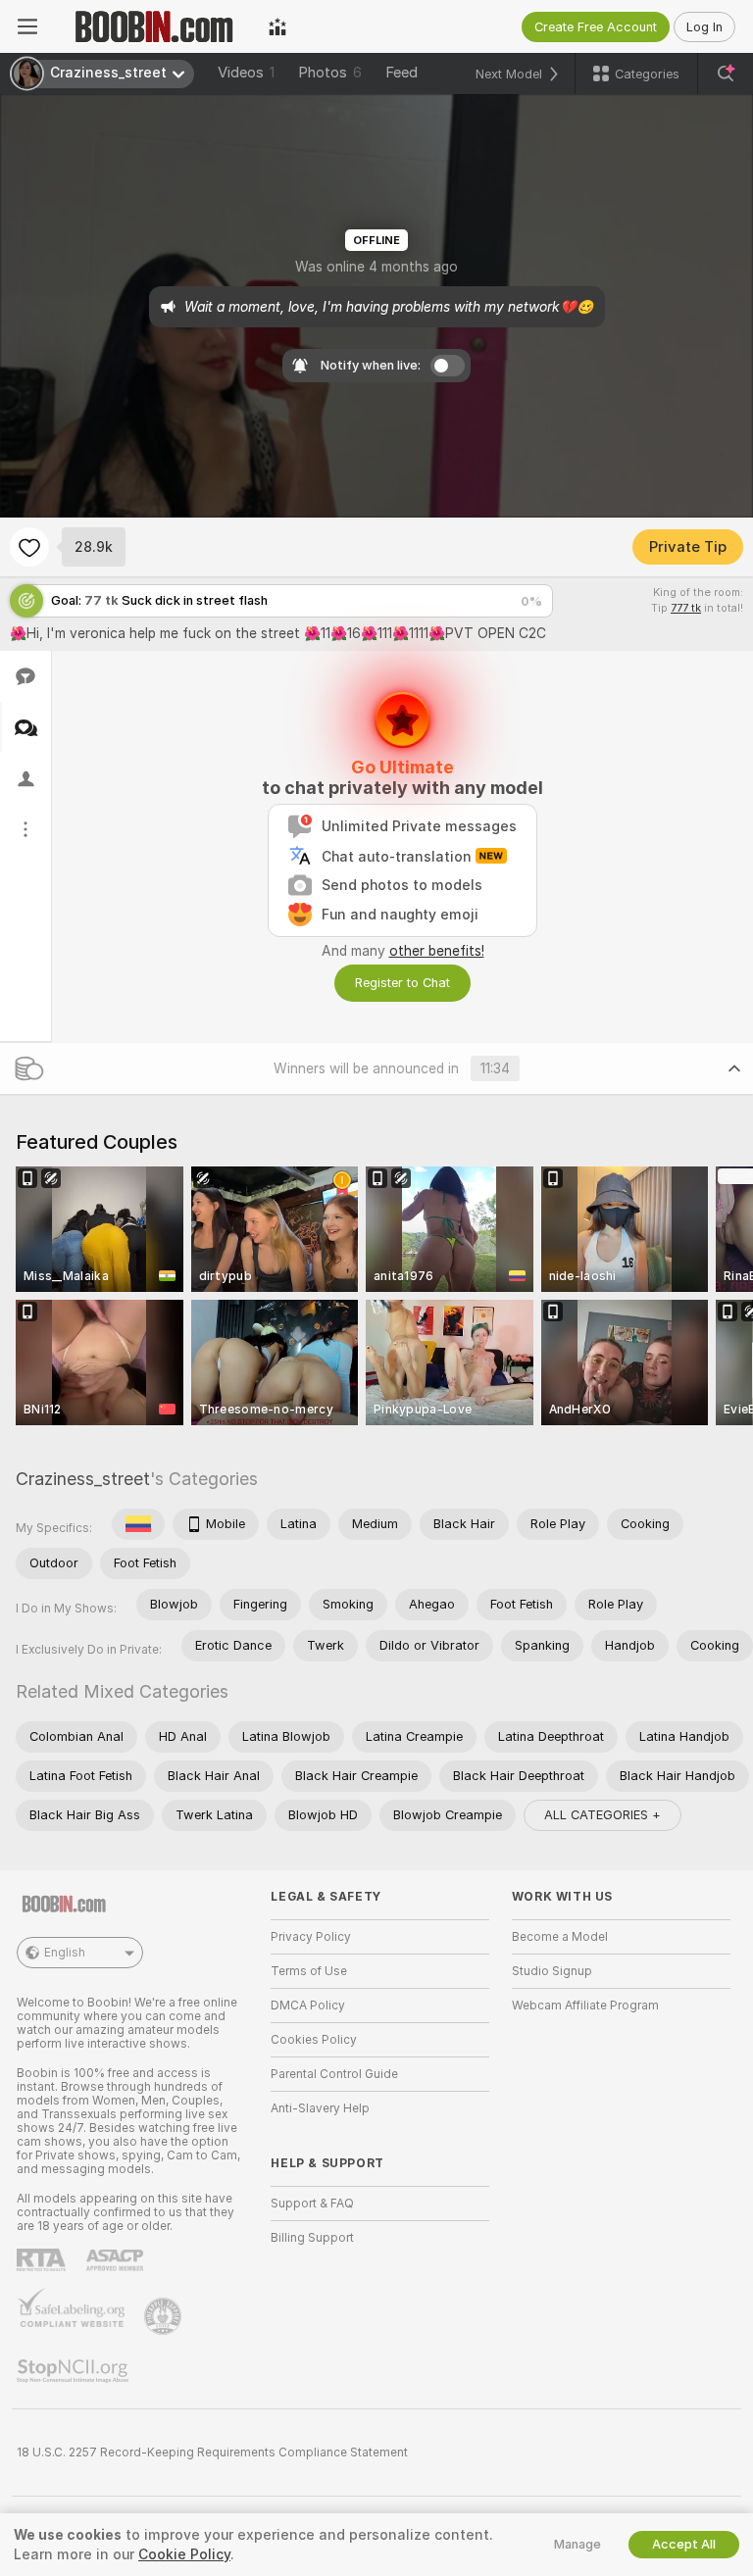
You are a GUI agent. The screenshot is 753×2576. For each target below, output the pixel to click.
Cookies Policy (314, 2040)
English (65, 1953)
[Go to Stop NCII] (75, 2371)
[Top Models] (277, 26)
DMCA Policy (308, 2006)
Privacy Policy (311, 1937)
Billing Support (312, 2238)
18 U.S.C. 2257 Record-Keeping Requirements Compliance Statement (212, 2452)
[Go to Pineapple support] (165, 2316)
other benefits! (437, 951)
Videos (246, 73)
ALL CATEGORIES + (602, 1815)
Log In (704, 27)
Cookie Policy (184, 2554)
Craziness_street (83, 1479)
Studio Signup (552, 1971)
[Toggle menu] (27, 26)
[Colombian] (138, 1524)
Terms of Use (309, 1971)
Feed (402, 73)
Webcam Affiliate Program (585, 2006)
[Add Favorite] (29, 547)
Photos (330, 73)
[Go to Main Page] (153, 26)
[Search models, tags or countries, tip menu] (726, 74)
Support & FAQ (312, 2204)
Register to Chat (402, 983)
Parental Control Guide (334, 2074)
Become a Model (560, 1937)
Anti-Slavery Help (320, 2108)
